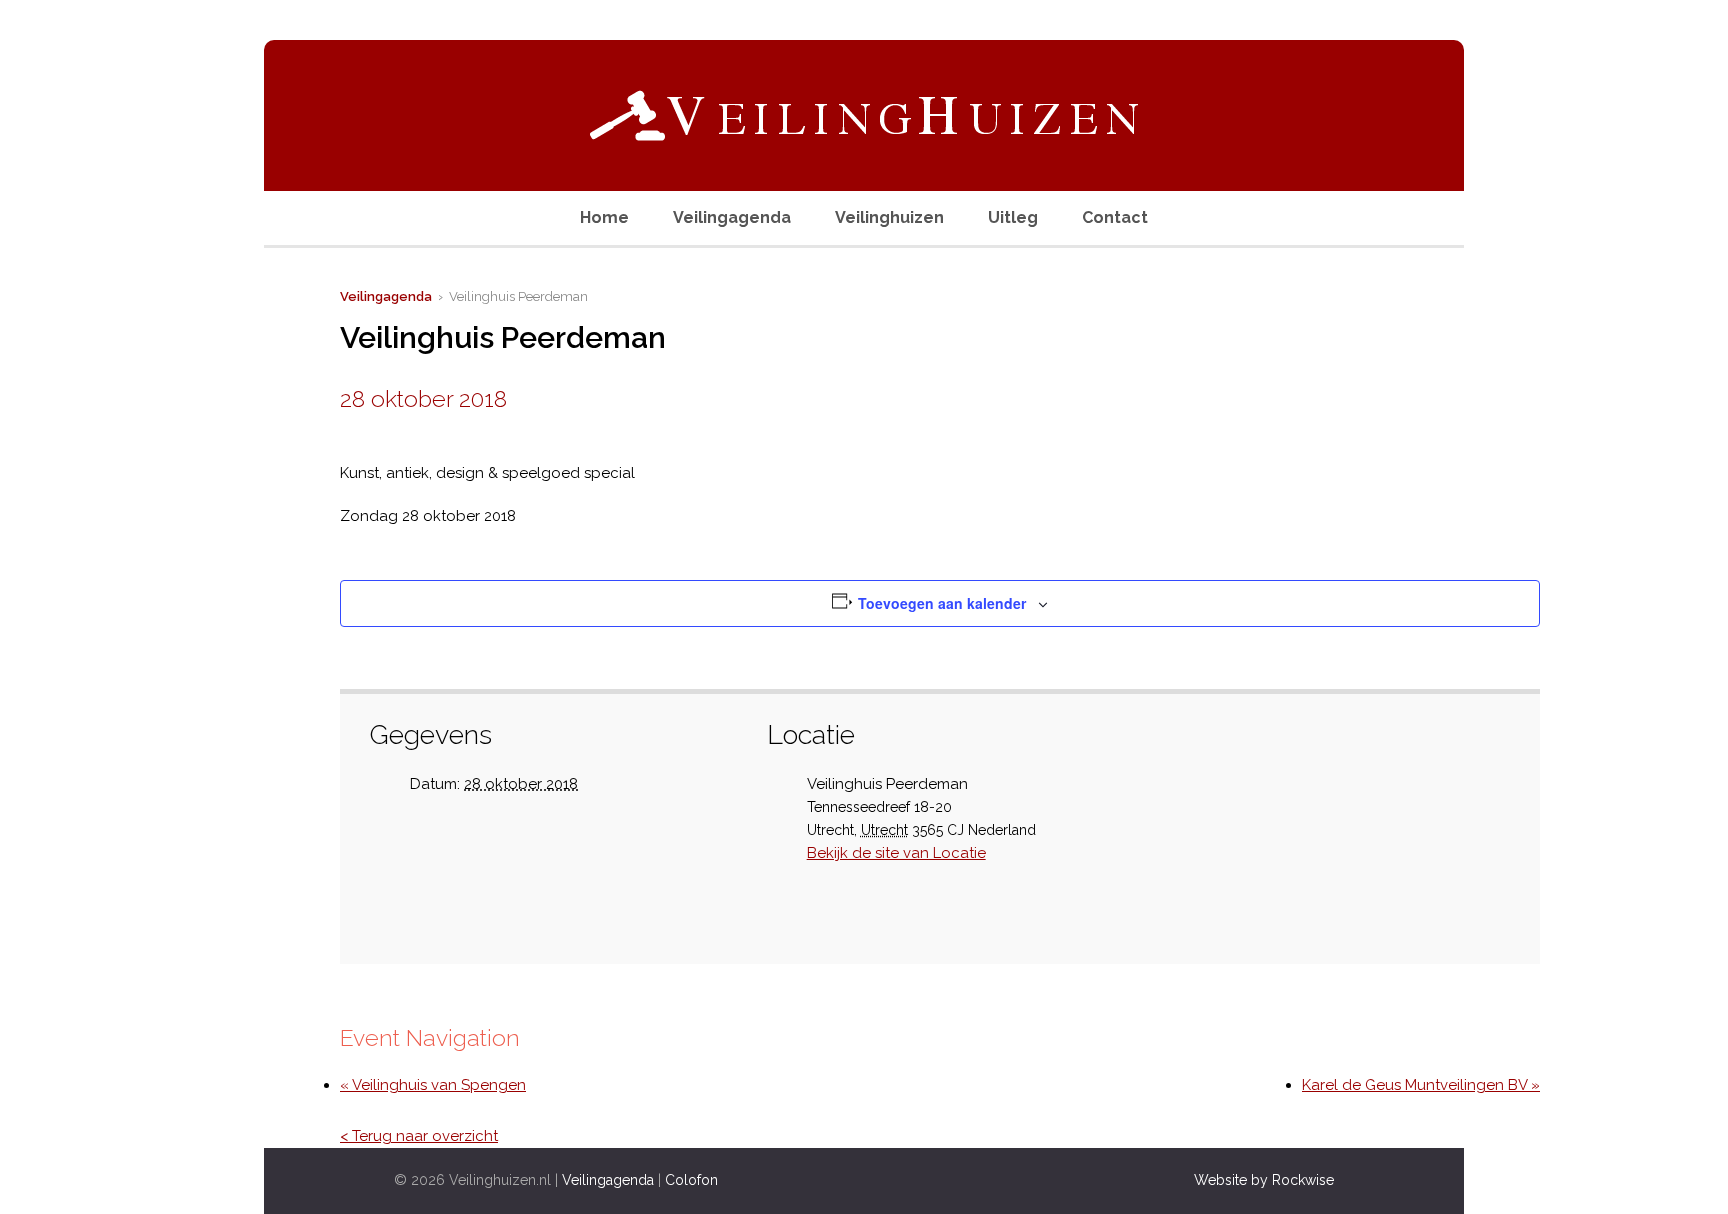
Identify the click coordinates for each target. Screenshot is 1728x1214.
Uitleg (1013, 217)
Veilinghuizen (889, 217)
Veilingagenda (732, 217)
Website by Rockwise (1264, 1180)
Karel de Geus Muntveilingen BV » (1421, 1085)
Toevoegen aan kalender (942, 603)
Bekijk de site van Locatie (896, 853)
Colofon (691, 1180)
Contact (1115, 217)
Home (604, 217)
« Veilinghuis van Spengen (433, 1085)
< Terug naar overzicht (419, 1136)
